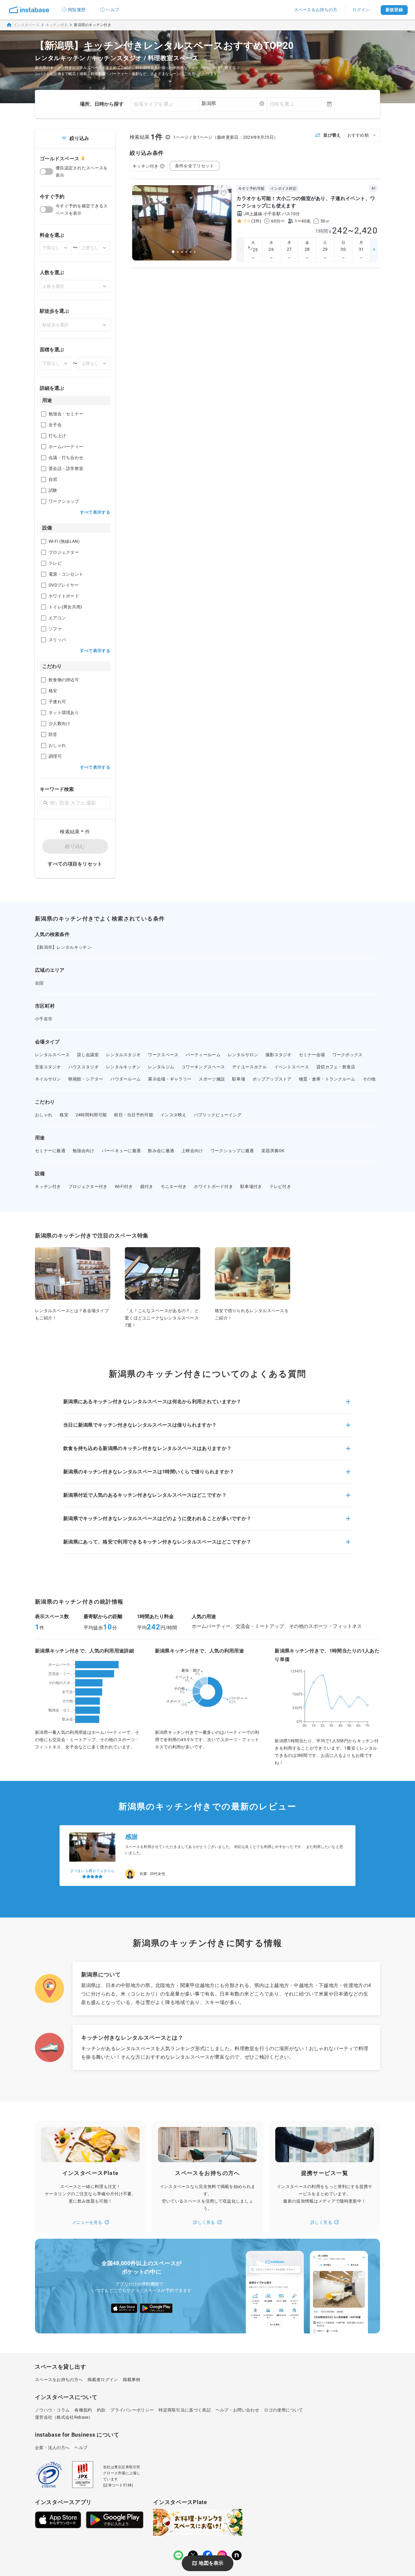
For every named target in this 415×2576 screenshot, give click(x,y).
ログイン (361, 10)
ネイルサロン (48, 1079)
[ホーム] (29, 10)
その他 (369, 1079)
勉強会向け (84, 1151)
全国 (39, 983)
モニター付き (174, 1186)
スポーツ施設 (212, 1079)
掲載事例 (131, 2380)
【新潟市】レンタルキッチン (63, 947)
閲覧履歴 (77, 10)
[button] (207, 1405)
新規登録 (394, 10)
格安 (64, 1115)
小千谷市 (44, 1019)
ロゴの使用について (284, 2410)
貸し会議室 (88, 1055)
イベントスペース (292, 1067)
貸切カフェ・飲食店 (336, 1067)
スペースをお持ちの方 (316, 10)
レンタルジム (161, 1067)
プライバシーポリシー (132, 2410)
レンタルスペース (52, 1055)
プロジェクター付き (88, 1186)
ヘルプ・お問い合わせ (237, 2410)
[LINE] (178, 2555)
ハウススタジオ (84, 1067)
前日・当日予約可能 (134, 1115)
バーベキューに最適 (121, 1151)
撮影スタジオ (279, 1055)
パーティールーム (203, 1055)
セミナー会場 (312, 1055)
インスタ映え (173, 1115)
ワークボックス (348, 1055)
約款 (101, 2410)
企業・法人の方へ (52, 2448)
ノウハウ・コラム (52, 2410)
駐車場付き (251, 1186)
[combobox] (233, 104)
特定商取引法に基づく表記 (185, 2410)
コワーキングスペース (203, 1067)
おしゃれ (44, 1115)
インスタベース (26, 25)
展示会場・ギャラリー (170, 1079)
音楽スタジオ (48, 1067)
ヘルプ (113, 10)
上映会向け (192, 1151)
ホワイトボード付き (213, 1186)
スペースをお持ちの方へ (59, 2380)
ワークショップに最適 (232, 1151)
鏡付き (147, 1186)
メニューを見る (87, 2222)
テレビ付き (280, 1186)
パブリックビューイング (218, 1115)
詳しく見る (204, 2222)
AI (373, 188)
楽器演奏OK (273, 1151)
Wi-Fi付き (124, 1186)
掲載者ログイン (103, 2380)
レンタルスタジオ (123, 1055)
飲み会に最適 (161, 1151)
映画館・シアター (86, 1079)
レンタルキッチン (123, 1067)
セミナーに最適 (50, 1151)
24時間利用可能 (91, 1115)
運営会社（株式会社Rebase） (64, 2417)
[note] (237, 2555)
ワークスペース (163, 1055)
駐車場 (239, 1079)
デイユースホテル (249, 1067)
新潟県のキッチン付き (93, 25)
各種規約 (83, 2410)
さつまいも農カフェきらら (93, 1871)
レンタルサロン (243, 1055)
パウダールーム (125, 1079)
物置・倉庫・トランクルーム (327, 1079)
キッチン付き (57, 25)
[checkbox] (44, 414)
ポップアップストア (272, 1079)
